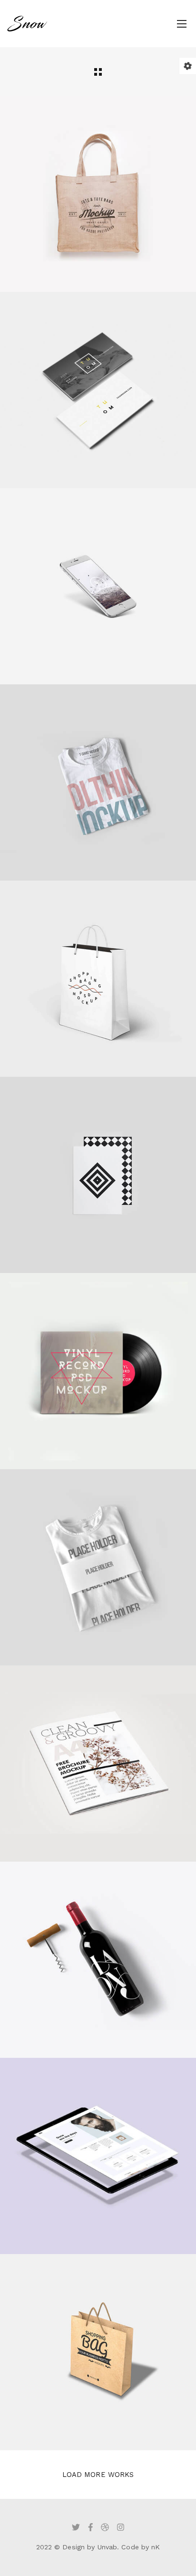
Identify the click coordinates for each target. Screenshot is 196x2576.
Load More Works (98, 2475)
